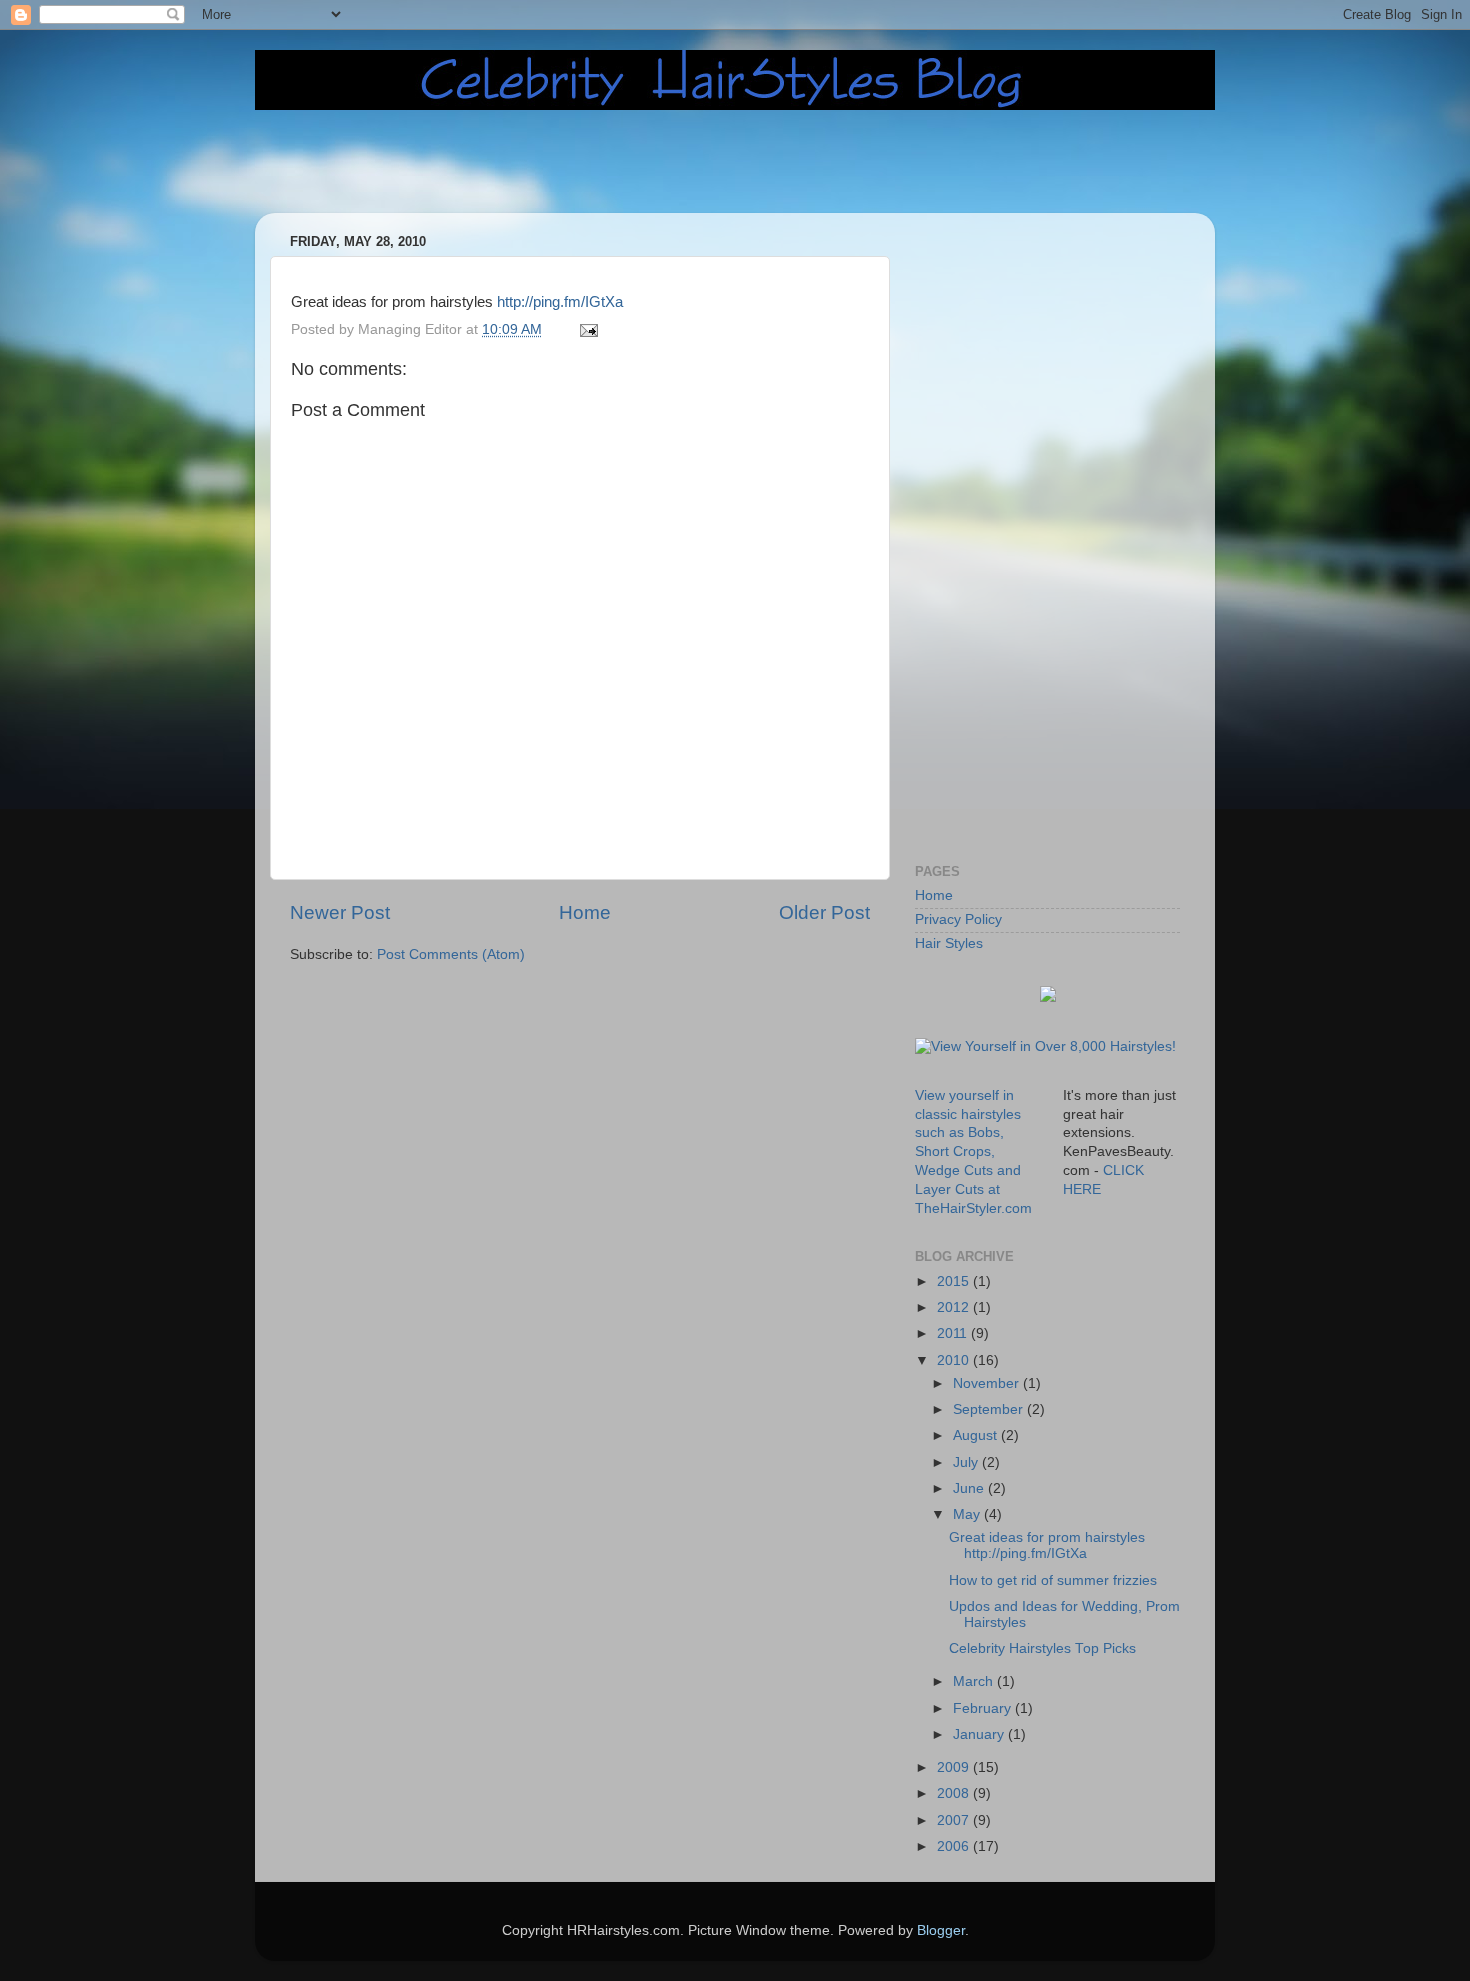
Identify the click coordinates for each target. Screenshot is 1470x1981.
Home (585, 912)
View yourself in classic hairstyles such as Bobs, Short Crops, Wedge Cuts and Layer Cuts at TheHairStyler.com (973, 1152)
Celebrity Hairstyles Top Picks (1042, 1648)
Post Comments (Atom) (451, 954)
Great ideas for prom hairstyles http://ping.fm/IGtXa (1047, 1545)
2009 (955, 1767)
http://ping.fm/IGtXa (560, 302)
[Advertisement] (760, 162)
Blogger (941, 1930)
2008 (955, 1793)
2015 (955, 1281)
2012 (955, 1307)
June (970, 1488)
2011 (954, 1333)
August (977, 1435)
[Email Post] (587, 329)
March (975, 1681)
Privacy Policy (958, 919)
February (984, 1708)
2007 (955, 1820)
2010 (955, 1360)
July (967, 1462)
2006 (955, 1846)
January (980, 1734)
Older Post (824, 912)
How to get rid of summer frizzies (1053, 1580)
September (990, 1409)
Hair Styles (949, 943)
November (988, 1383)
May (968, 1514)
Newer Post (340, 912)
